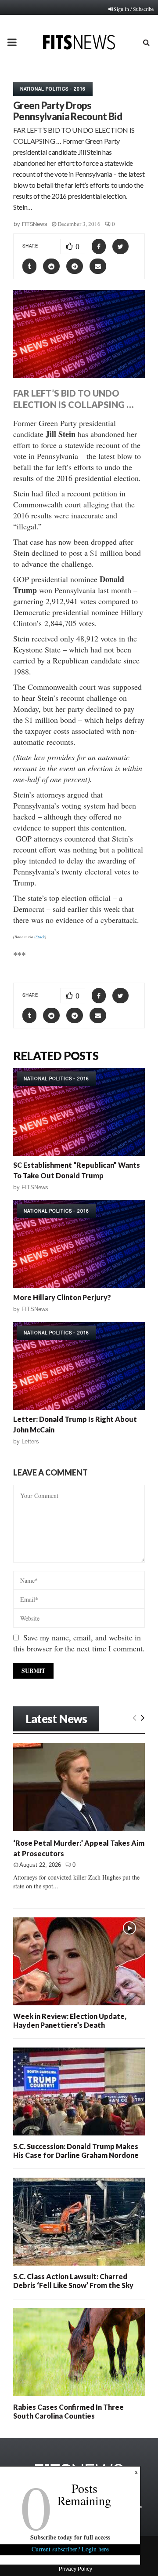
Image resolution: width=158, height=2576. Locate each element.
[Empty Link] (135, 1717)
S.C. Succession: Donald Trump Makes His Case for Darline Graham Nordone (76, 2151)
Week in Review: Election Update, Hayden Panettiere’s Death (70, 2020)
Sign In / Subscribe (134, 9)
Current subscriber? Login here (70, 2549)
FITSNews (35, 224)
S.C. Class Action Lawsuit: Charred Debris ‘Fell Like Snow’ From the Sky (73, 2281)
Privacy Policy (75, 2569)
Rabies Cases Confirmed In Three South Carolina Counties (68, 2411)
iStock (39, 936)
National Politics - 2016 (53, 89)
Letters (30, 1441)
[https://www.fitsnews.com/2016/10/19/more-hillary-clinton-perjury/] (79, 1244)
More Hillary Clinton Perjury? (62, 1297)
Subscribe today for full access (70, 2537)
